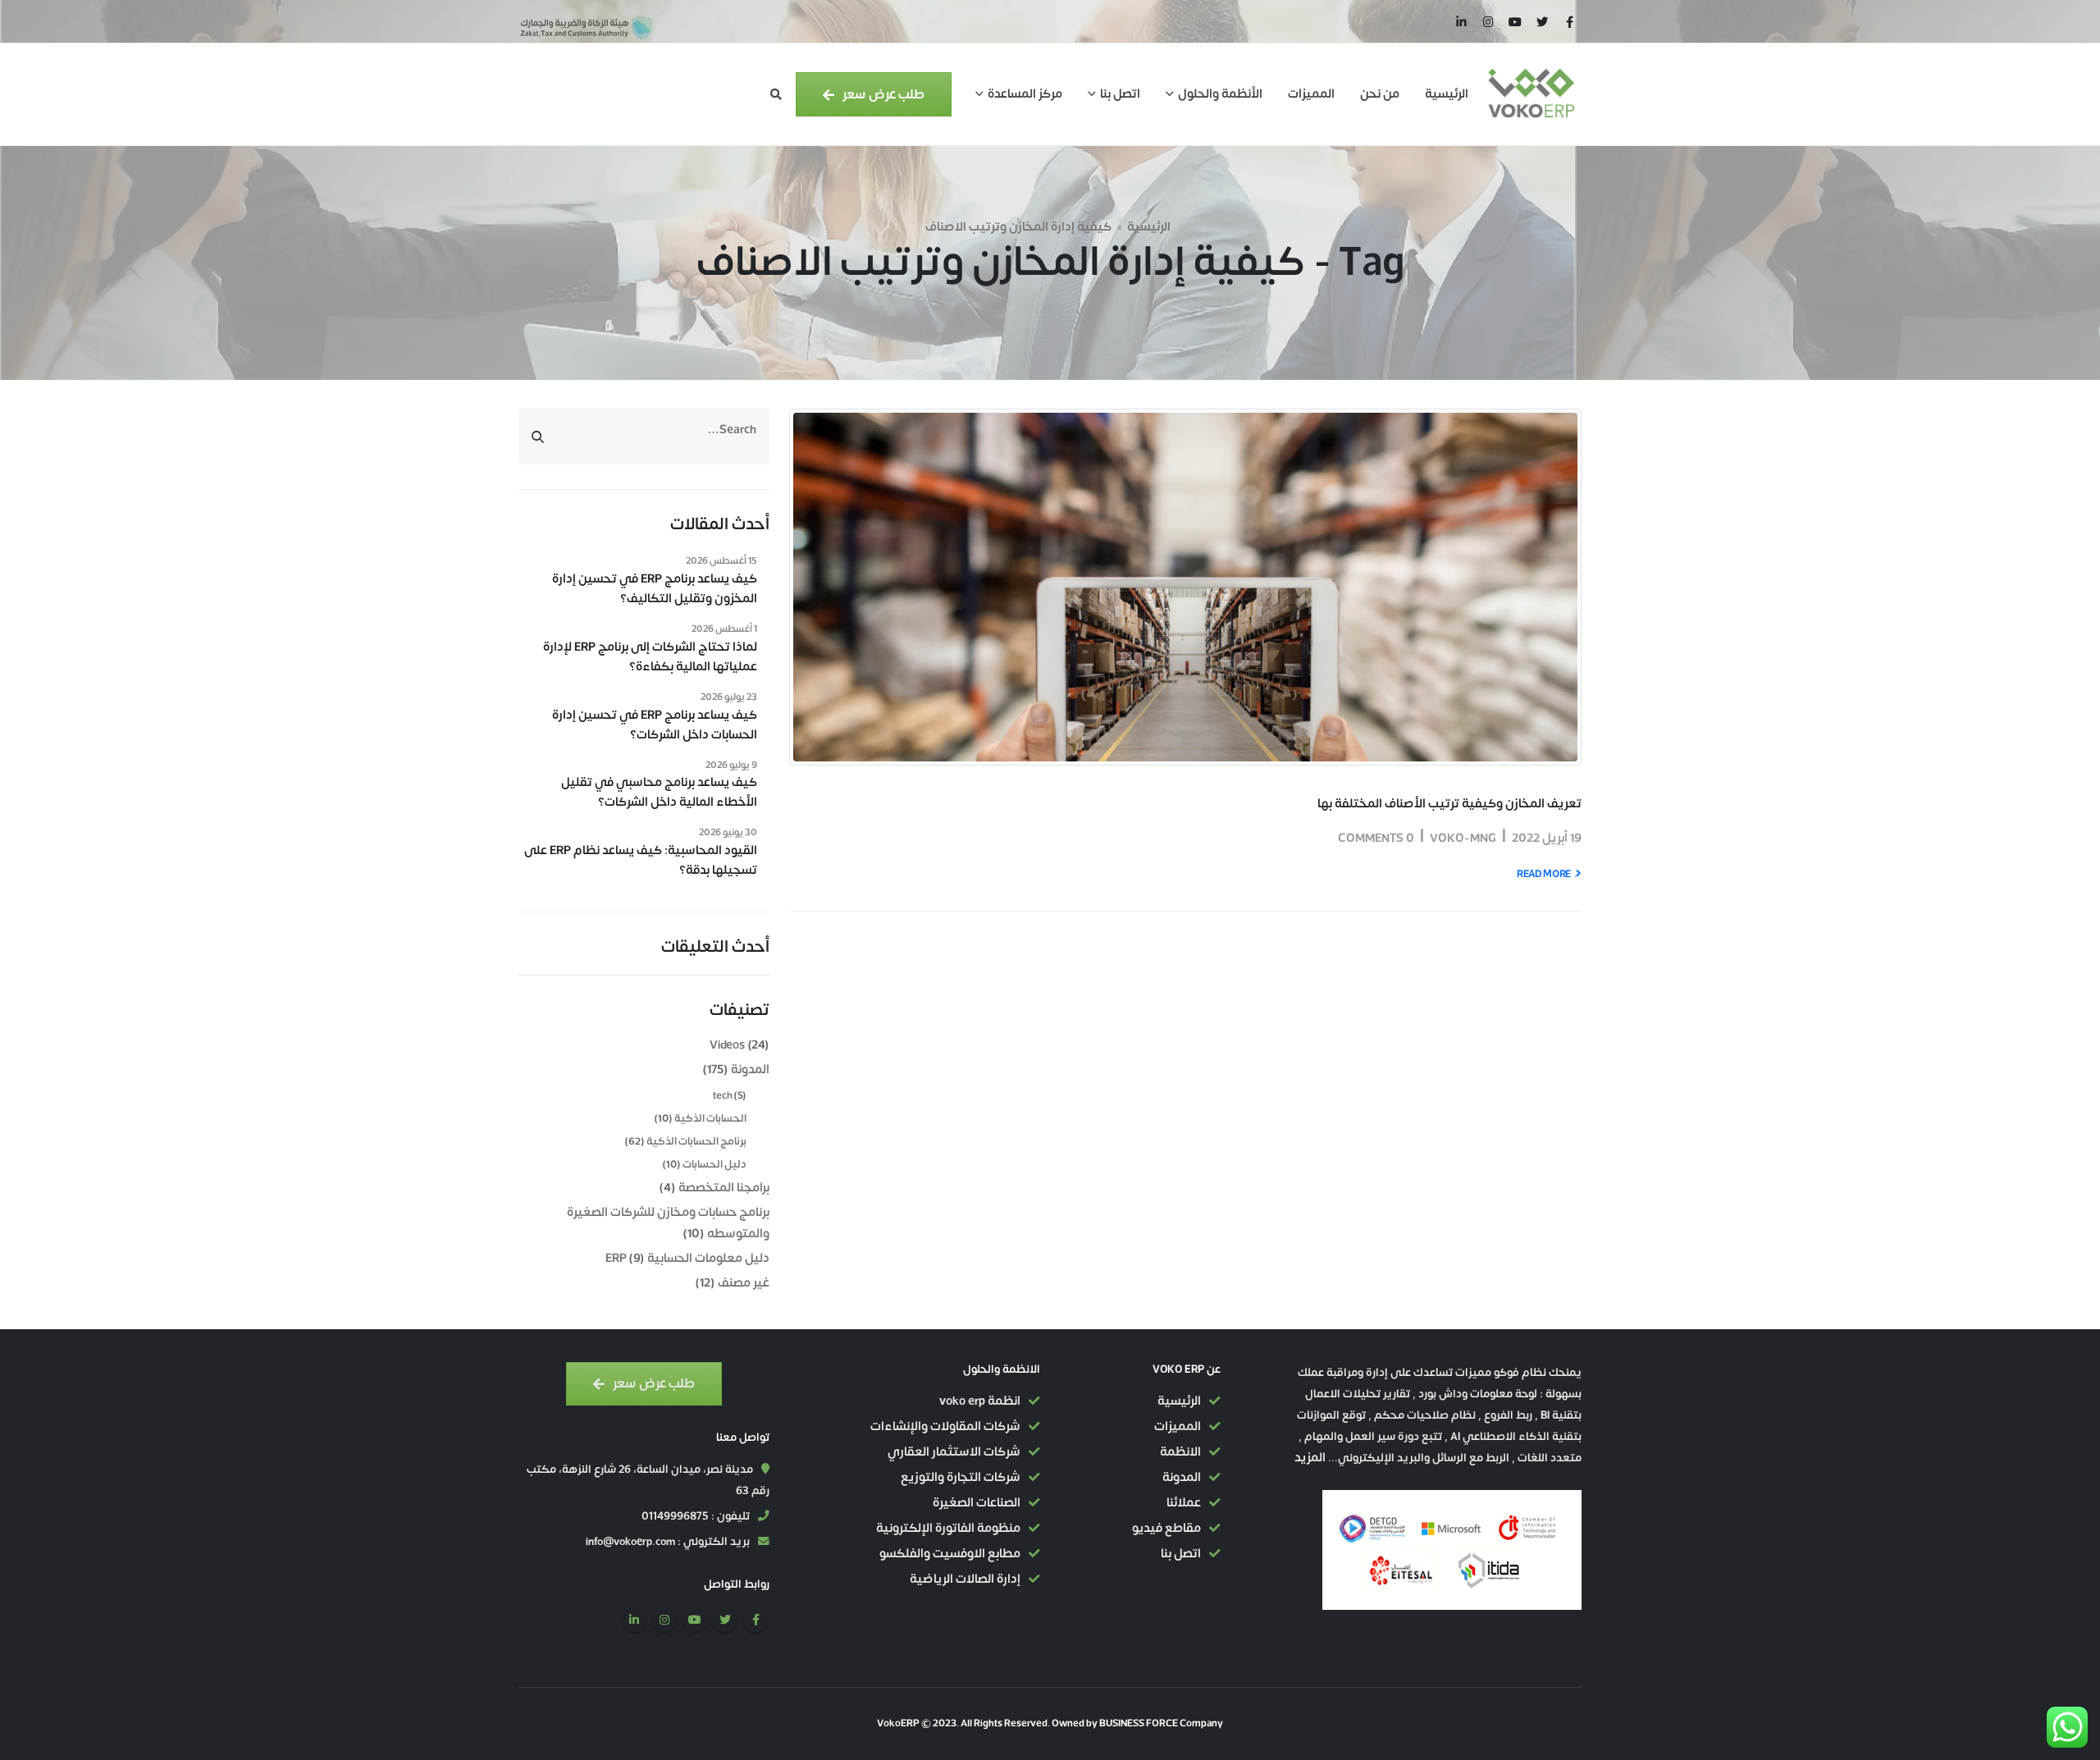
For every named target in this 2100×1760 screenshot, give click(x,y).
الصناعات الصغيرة (977, 1503)
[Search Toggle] (776, 95)
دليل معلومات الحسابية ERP (688, 1258)
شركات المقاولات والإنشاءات (945, 1426)
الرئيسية (1447, 94)
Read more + (1548, 874)
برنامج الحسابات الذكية (696, 1141)
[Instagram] (1488, 21)
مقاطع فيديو (1166, 1528)
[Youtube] (1515, 21)
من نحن (1380, 94)
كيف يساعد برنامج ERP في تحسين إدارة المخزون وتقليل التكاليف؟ (655, 589)
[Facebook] (1569, 21)
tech (723, 1095)
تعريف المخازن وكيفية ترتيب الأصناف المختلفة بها (1449, 804)
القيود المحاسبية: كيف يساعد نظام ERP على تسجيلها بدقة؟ (641, 861)
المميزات (1311, 94)
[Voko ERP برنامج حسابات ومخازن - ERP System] (1531, 94)
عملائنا (1184, 1503)
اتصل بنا (1120, 94)
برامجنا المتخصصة (724, 1188)
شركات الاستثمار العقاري (954, 1452)
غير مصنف (744, 1283)
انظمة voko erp (980, 1401)
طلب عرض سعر (882, 94)
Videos (727, 1045)
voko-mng (1463, 838)
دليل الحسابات (714, 1164)
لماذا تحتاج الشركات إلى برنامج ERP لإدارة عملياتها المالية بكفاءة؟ (650, 657)
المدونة (750, 1070)
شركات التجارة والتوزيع (961, 1477)
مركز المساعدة (1025, 94)
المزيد (1310, 1458)
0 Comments (1376, 838)
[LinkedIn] (1461, 21)
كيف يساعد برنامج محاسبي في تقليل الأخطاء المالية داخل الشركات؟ (659, 793)
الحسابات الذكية (710, 1118)
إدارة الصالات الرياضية (965, 1579)
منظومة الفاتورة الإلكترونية (948, 1528)
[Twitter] (1542, 21)
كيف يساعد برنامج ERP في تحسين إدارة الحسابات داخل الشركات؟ (655, 725)
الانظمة (1180, 1452)
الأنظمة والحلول (1220, 94)
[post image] (1185, 587)
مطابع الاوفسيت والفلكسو (950, 1554)
